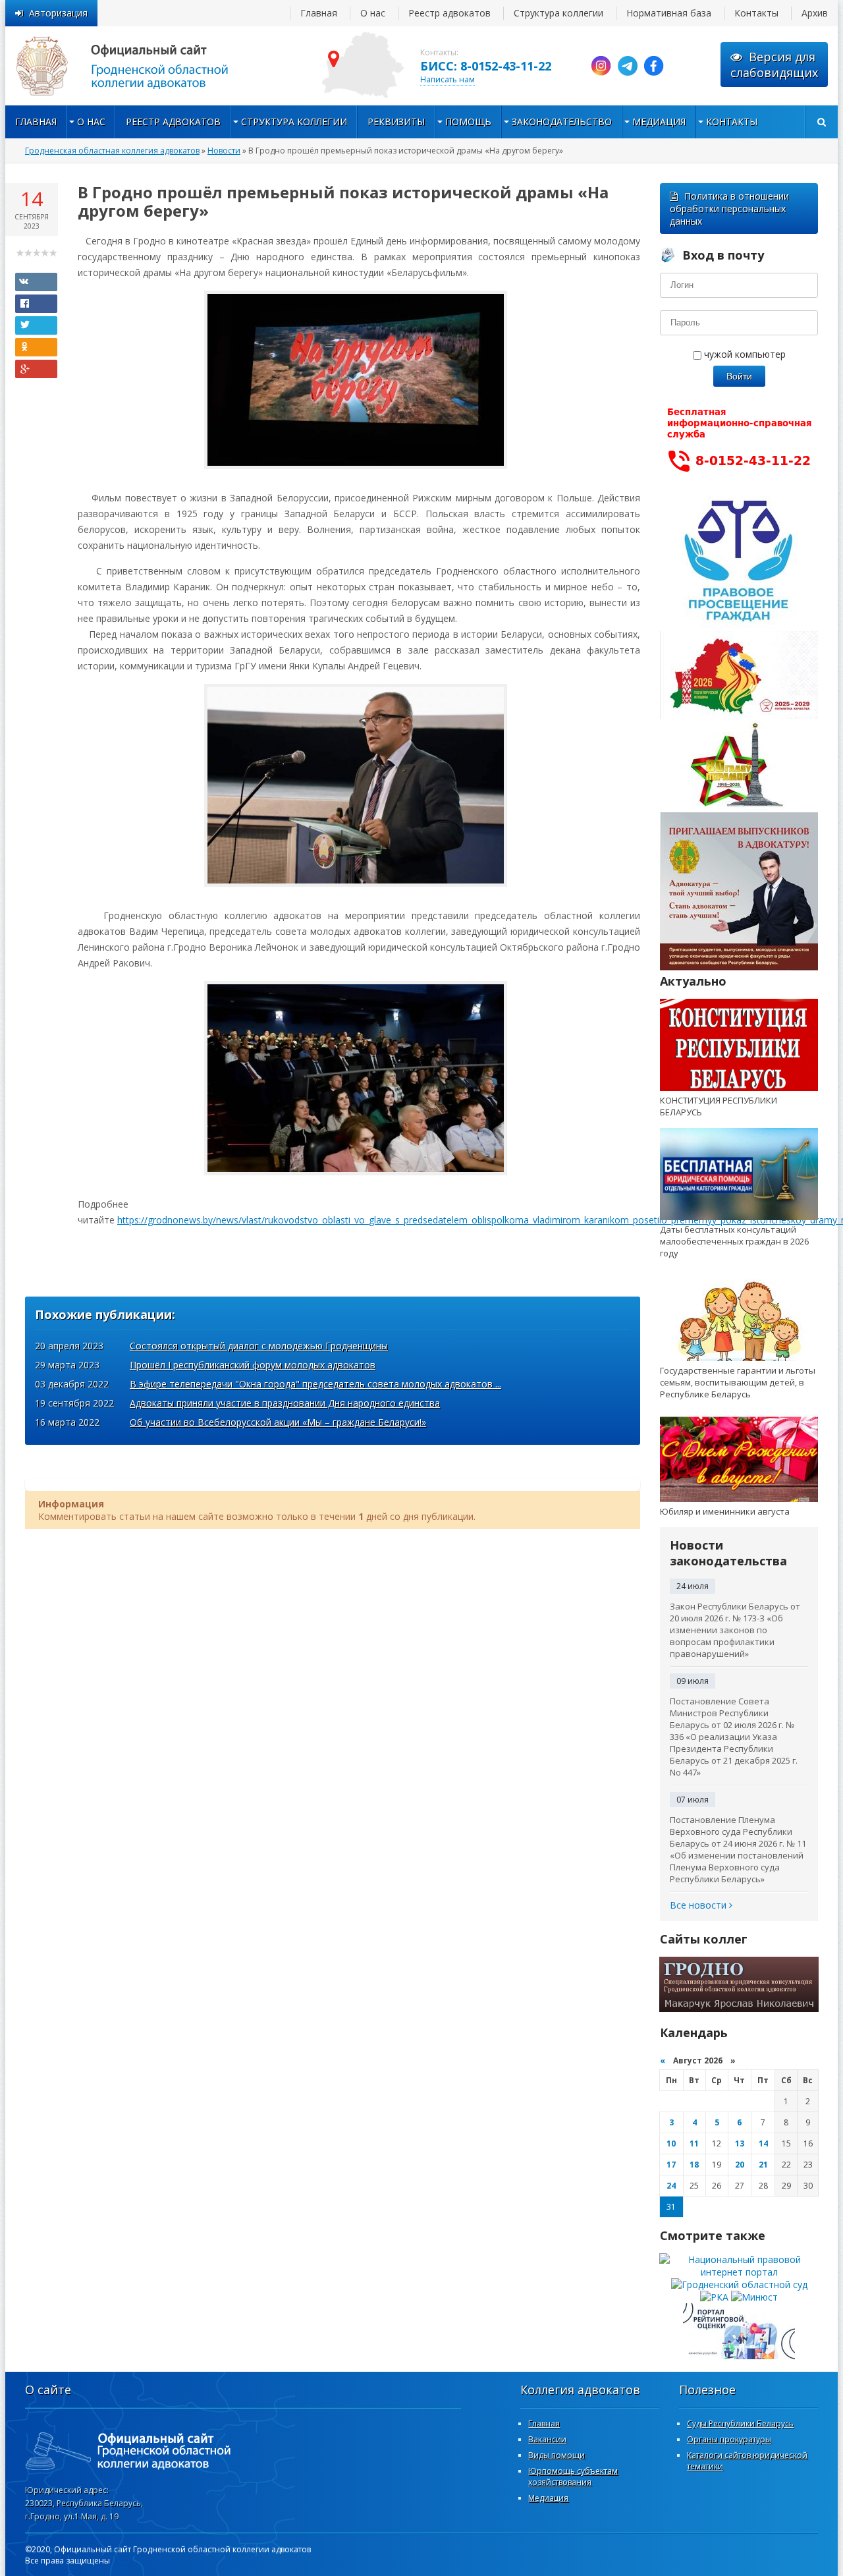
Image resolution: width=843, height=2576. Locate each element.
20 (740, 2165)
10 (671, 2143)
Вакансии (547, 2439)
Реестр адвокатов (449, 13)
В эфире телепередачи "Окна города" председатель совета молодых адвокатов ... (315, 1384)
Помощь (468, 122)
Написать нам (448, 79)
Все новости (699, 1905)
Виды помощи (557, 2455)
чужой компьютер (744, 354)
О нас (373, 13)
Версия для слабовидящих (774, 65)
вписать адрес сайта (137, 66)
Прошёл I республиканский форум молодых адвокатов (253, 1365)
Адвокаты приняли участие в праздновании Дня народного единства (285, 1403)
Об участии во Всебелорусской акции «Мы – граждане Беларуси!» (278, 1422)
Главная (319, 13)
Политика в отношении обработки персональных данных (729, 209)
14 (763, 2143)
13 (740, 2143)
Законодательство (562, 122)
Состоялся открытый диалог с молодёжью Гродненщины (259, 1346)
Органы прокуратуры (729, 2439)
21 (763, 2165)
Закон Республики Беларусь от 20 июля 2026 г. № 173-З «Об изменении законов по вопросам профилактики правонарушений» (735, 1630)
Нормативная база (669, 13)
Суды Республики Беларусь (740, 2423)
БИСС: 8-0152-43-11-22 (486, 66)
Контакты (756, 13)
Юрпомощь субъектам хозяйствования (573, 2477)
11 (694, 2143)
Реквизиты (396, 122)
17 (671, 2165)
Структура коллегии (558, 13)
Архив (815, 13)
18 (694, 2165)
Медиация (659, 122)
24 (671, 2186)
